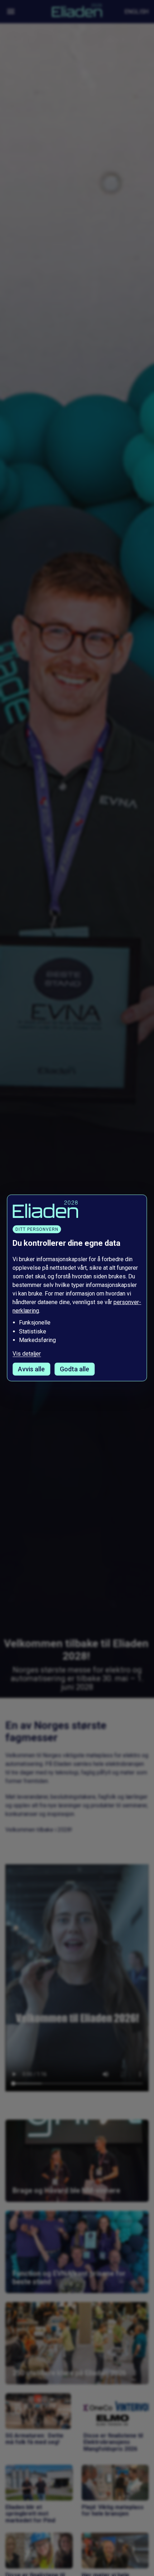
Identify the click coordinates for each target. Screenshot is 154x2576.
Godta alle (74, 1369)
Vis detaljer (27, 1354)
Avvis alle (31, 1369)
